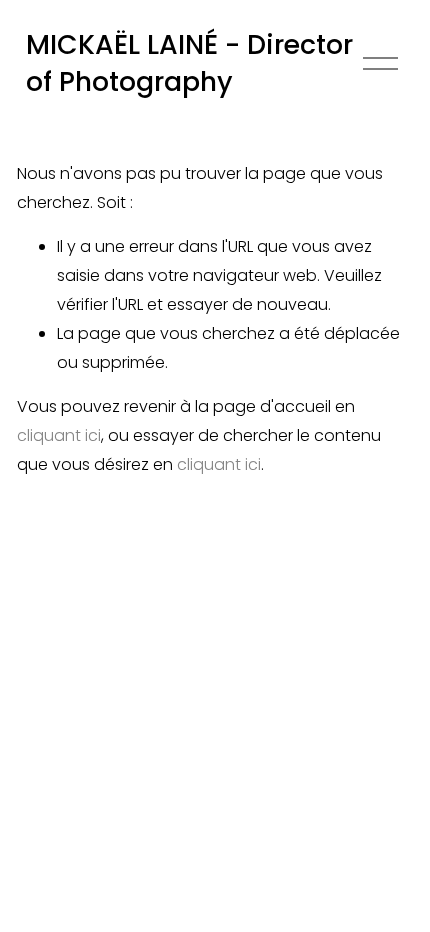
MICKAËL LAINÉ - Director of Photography (189, 63)
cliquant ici (59, 435)
